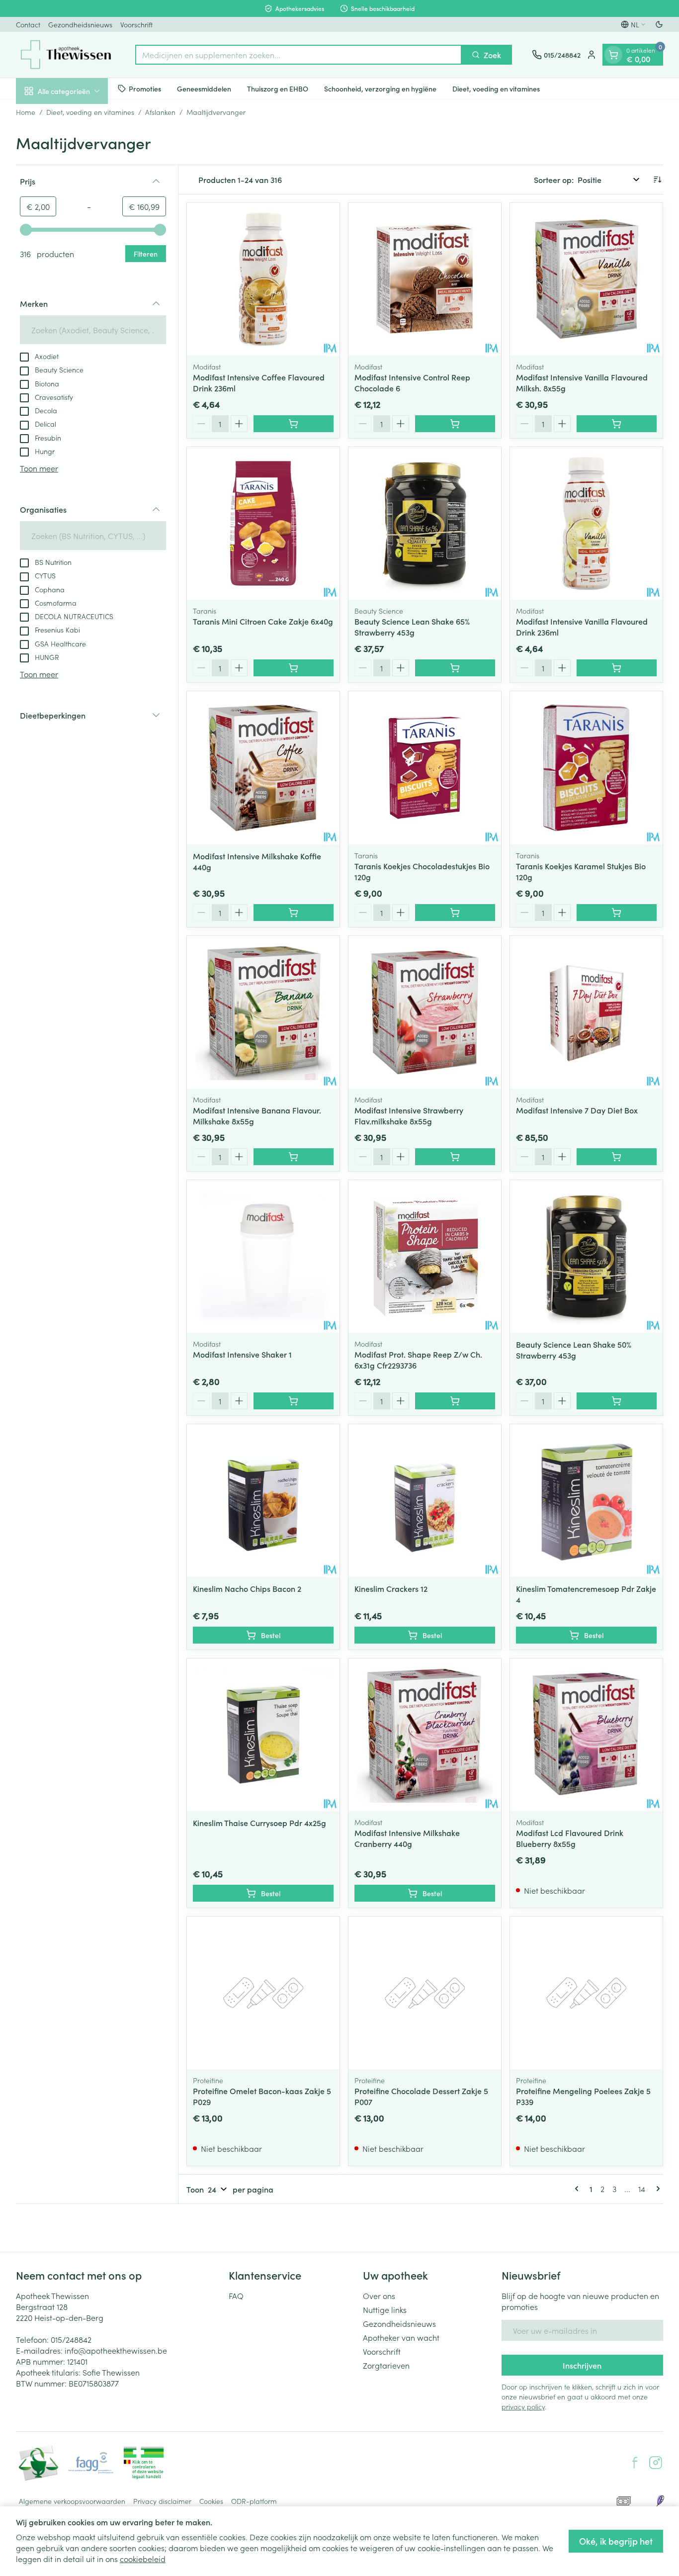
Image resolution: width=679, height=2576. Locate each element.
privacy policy (523, 2406)
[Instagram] (656, 2463)
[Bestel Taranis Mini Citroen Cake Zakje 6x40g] (294, 668)
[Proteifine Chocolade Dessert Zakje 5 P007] (425, 1993)
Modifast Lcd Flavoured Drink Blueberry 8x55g (570, 1838)
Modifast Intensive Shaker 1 (242, 1354)
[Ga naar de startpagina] (66, 55)
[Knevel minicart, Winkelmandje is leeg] (613, 55)
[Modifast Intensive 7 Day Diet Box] (586, 1012)
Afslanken (160, 112)
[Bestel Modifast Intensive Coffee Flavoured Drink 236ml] (294, 424)
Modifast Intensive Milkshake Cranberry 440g (407, 1838)
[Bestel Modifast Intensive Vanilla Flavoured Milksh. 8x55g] (617, 424)
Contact (28, 24)
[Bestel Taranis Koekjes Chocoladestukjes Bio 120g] (455, 913)
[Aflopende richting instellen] (657, 180)
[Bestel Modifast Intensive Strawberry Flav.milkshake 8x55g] (455, 1157)
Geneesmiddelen (204, 88)
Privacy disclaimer (162, 2501)
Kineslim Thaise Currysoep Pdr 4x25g (259, 1823)
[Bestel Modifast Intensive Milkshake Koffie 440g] (294, 913)
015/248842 (71, 2339)
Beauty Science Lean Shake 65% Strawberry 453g (412, 627)
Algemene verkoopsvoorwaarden (72, 2501)
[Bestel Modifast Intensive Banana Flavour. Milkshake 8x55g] (294, 1157)
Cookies (211, 2501)
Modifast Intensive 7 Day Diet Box (577, 1110)
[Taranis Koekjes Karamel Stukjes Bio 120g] (586, 768)
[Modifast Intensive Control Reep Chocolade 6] (425, 279)
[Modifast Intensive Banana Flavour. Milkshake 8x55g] (263, 1012)
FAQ (236, 2296)
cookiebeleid (143, 2559)
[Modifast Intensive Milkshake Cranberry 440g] (425, 1735)
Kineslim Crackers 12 (391, 1588)
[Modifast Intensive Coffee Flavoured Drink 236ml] (263, 279)
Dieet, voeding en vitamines (496, 88)
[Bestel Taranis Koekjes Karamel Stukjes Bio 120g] (617, 913)
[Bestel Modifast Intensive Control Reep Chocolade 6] (455, 424)
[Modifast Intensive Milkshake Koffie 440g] (263, 768)
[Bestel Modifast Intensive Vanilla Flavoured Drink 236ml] (617, 668)
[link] (579, 2189)
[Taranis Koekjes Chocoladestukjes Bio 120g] (425, 768)
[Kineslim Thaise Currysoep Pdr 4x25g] (263, 1735)
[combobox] (298, 55)
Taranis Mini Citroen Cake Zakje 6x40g (263, 621)
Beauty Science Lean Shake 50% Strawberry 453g (574, 1350)
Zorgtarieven (386, 2365)
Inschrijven (582, 2365)
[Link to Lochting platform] (660, 2501)
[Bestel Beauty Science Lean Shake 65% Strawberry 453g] (455, 668)
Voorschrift (136, 24)
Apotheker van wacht (401, 2337)
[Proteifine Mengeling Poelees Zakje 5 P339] (586, 1993)
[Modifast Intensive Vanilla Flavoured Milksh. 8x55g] (586, 279)
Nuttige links (385, 2309)
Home (26, 112)
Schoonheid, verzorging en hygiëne (380, 88)
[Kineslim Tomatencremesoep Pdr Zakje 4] (586, 1501)
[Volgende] (656, 2189)
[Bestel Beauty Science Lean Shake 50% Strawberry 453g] (617, 1401)
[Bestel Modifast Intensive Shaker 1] (294, 1401)
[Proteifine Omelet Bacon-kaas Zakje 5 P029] (263, 1993)
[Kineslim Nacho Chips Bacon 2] (263, 1501)
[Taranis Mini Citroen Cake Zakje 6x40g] (263, 523)
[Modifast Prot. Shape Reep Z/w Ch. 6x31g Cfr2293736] (425, 1256)
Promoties (145, 88)
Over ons (379, 2296)
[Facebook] (635, 2463)
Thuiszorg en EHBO (278, 88)
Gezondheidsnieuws (80, 24)
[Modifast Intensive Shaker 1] (263, 1256)
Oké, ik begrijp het (616, 2541)
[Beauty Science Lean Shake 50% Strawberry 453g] (586, 1256)
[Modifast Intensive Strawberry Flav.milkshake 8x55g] (425, 1012)
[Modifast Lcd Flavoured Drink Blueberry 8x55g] (586, 1735)
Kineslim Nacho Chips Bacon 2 (247, 1588)
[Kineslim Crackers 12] (425, 1501)
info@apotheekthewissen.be (116, 2350)
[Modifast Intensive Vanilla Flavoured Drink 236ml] (586, 523)
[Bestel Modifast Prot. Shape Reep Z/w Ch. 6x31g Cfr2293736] (455, 1401)
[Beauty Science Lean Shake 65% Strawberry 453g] (425, 523)
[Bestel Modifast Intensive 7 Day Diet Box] (617, 1157)
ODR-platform (254, 2501)
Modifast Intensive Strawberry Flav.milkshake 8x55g (409, 1115)
